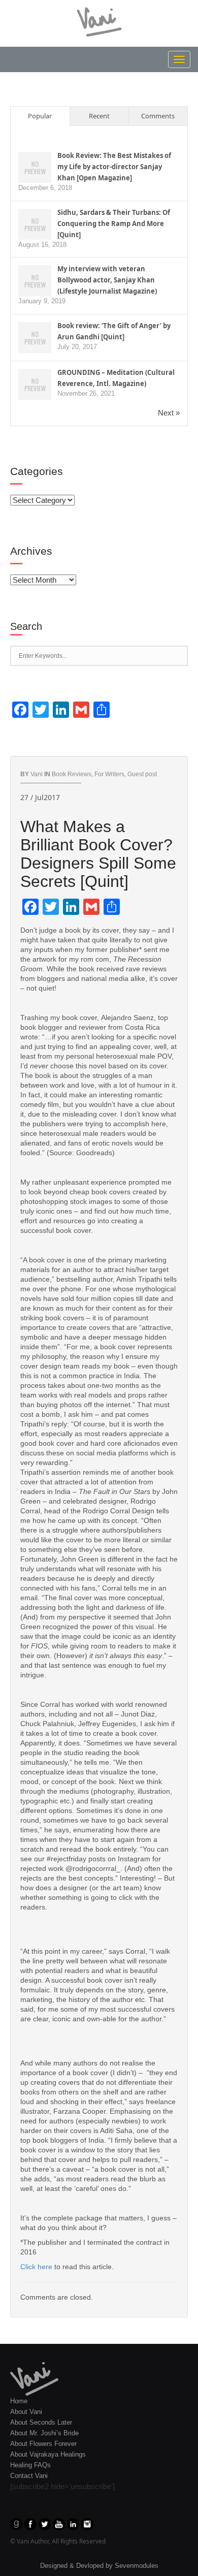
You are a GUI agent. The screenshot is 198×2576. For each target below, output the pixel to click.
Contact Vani (29, 2476)
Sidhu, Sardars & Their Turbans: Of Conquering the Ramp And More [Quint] (114, 224)
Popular (40, 116)
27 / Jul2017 (40, 797)
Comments (158, 116)
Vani (37, 774)
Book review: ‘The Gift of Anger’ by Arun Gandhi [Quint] (114, 331)
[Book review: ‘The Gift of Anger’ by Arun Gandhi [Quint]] (35, 338)
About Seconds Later (41, 2422)
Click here (36, 2267)
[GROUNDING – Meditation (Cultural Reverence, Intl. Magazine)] (35, 384)
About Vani (26, 2412)
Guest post (142, 774)
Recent (99, 116)
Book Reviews (72, 774)
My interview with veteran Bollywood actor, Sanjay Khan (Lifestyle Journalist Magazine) (107, 280)
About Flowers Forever (43, 2444)
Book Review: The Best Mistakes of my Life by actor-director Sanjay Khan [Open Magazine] (114, 167)
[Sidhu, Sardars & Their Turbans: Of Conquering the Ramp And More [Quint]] (35, 224)
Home (19, 2401)
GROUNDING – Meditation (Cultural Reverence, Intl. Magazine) (116, 378)
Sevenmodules (137, 2566)
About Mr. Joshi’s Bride (44, 2433)
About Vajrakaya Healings (48, 2454)
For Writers (109, 774)
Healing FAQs (30, 2465)
